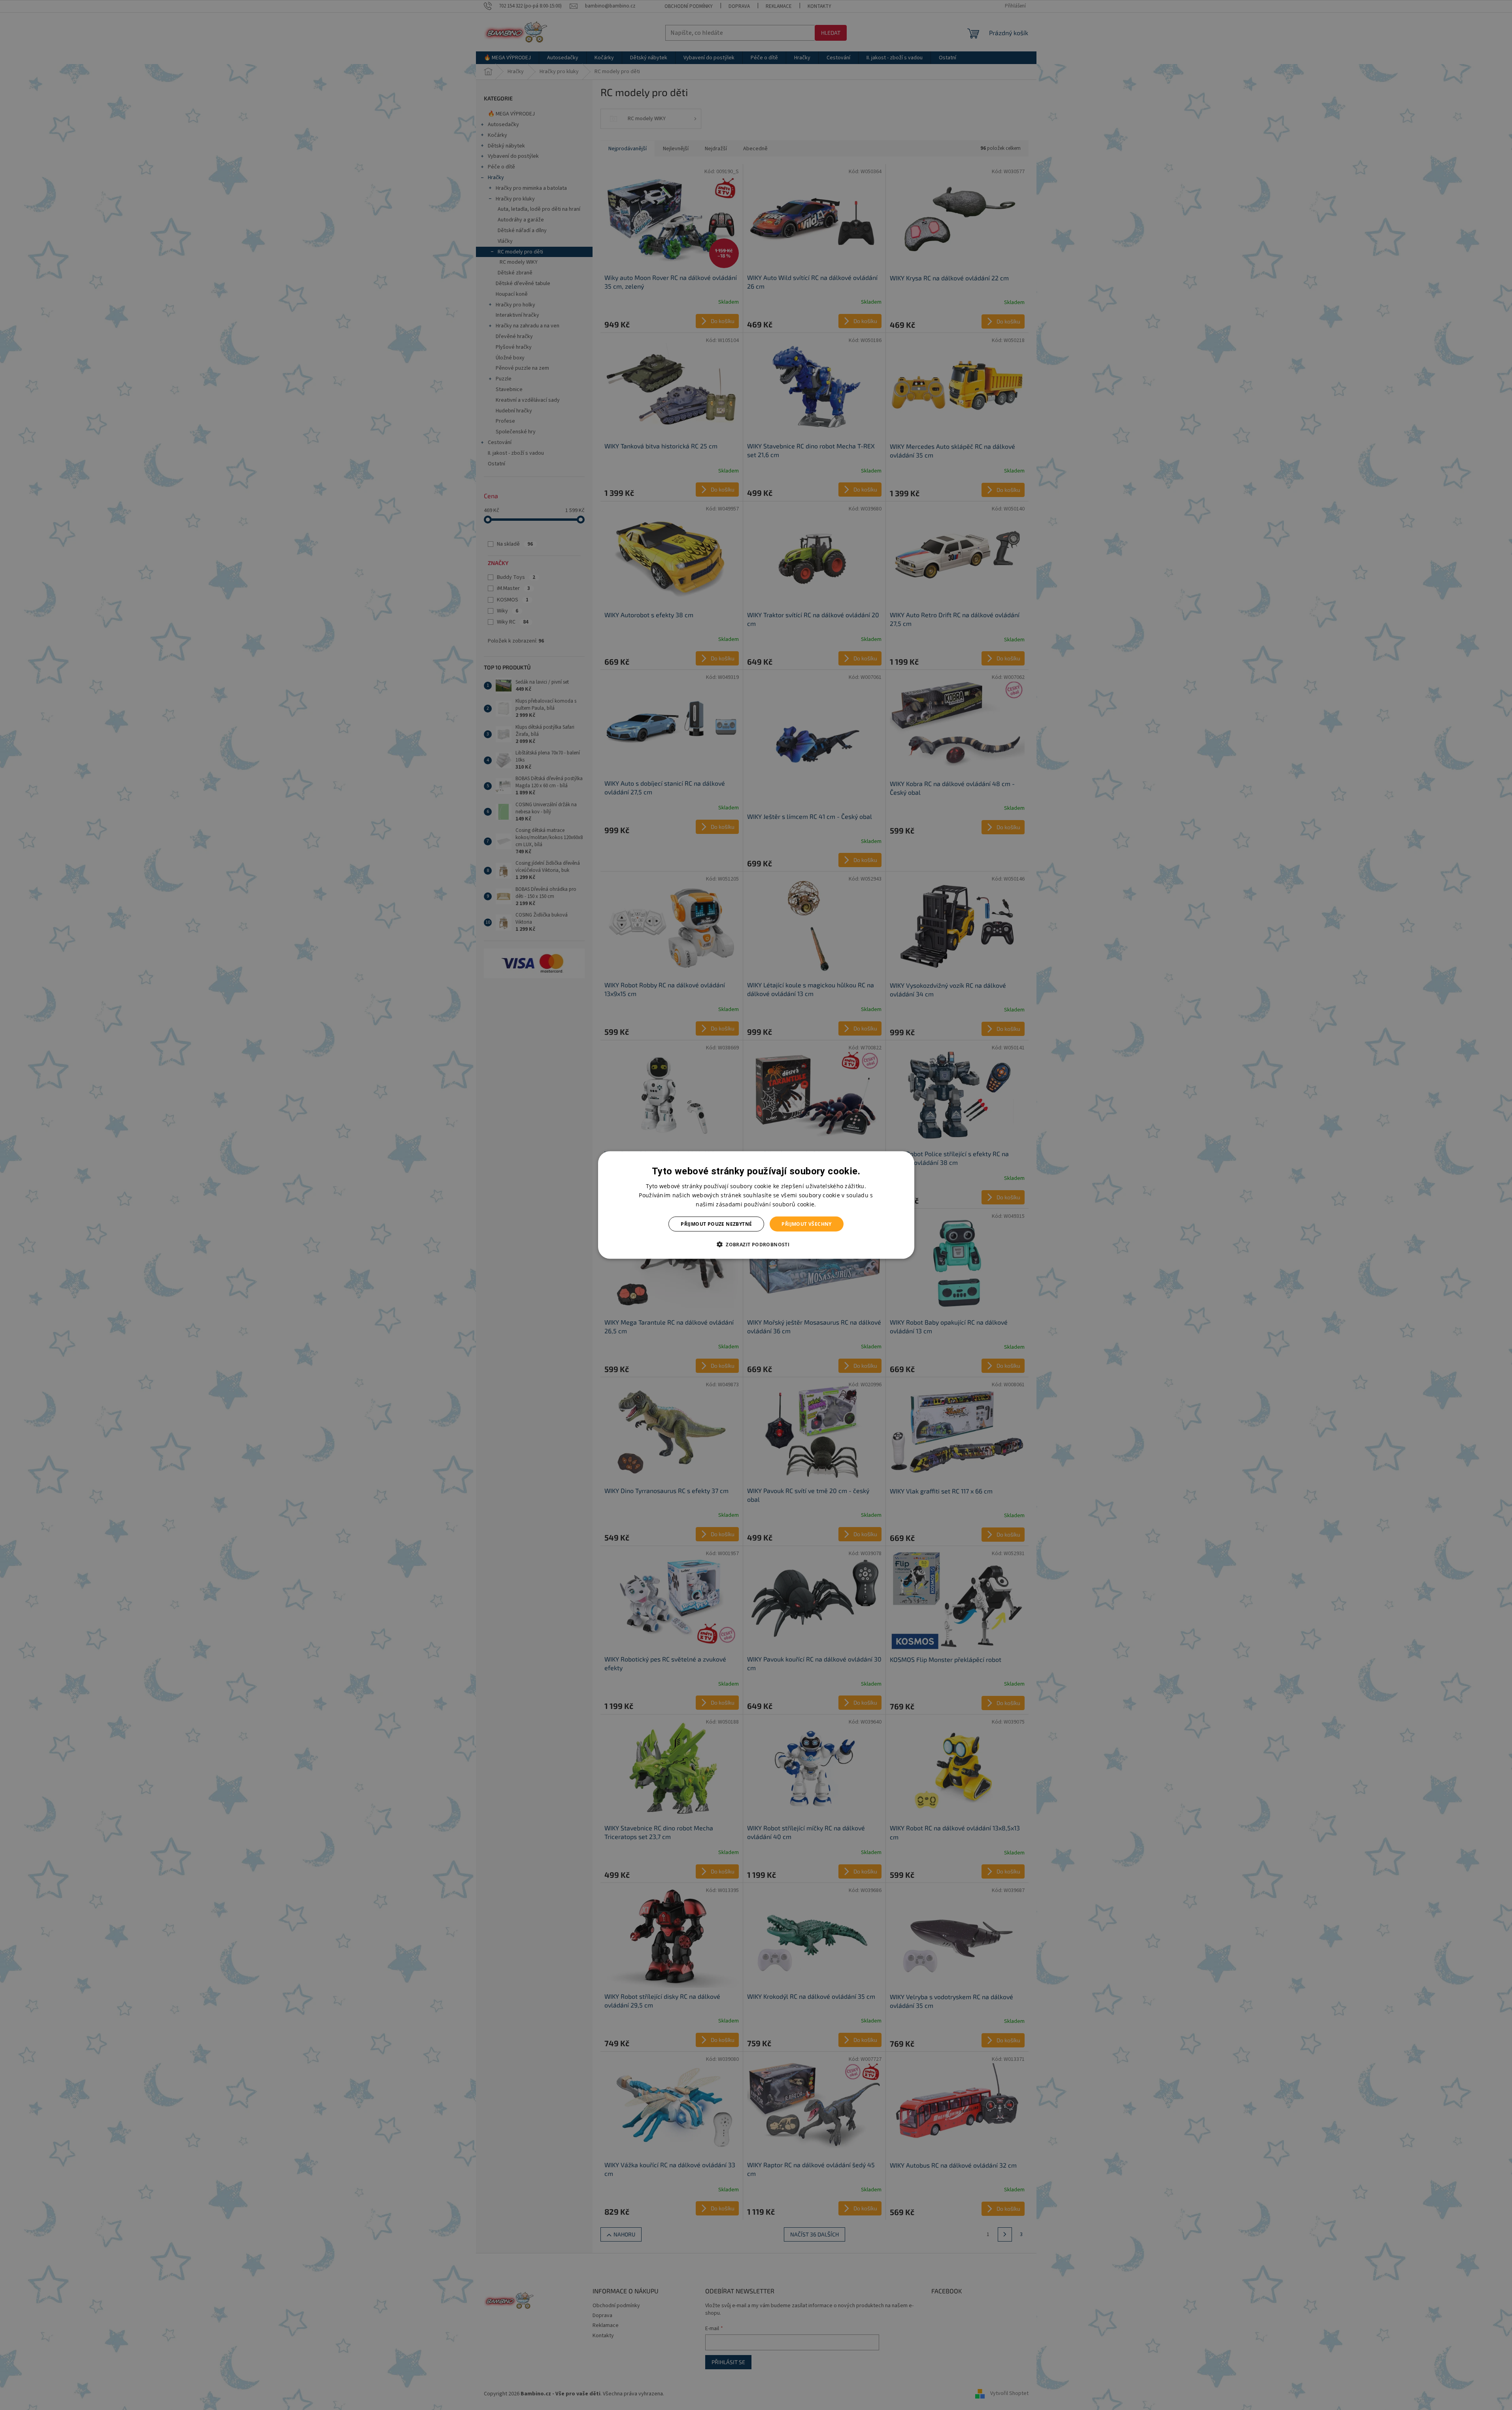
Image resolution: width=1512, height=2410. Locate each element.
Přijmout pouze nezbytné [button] (716, 1224)
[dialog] (756, 1205)
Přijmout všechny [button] (806, 1224)
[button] (756, 1244)
